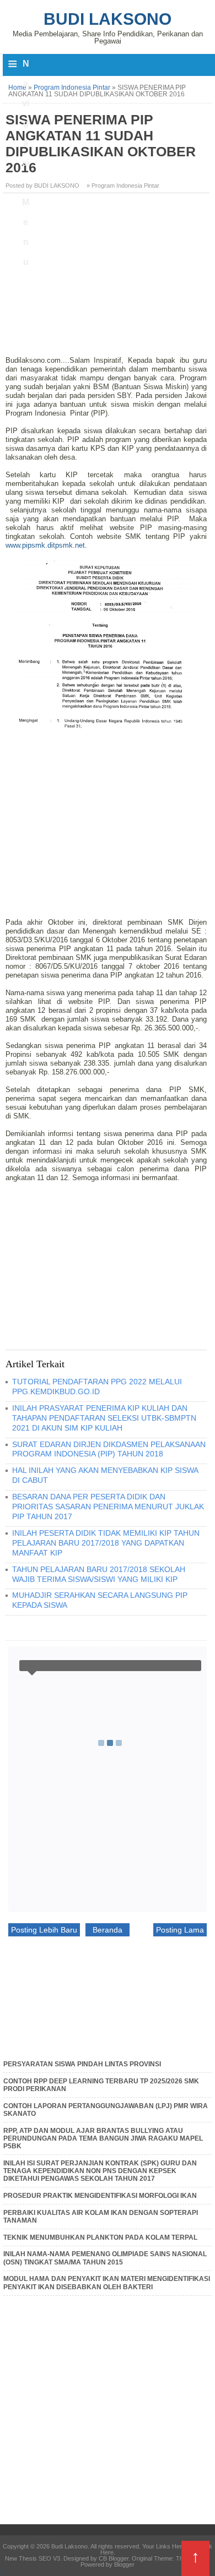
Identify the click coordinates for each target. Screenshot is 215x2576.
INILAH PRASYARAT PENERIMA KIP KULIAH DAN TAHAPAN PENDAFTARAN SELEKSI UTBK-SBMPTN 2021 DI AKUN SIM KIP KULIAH (104, 1418)
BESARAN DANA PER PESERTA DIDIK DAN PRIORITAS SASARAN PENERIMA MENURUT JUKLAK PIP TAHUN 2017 (108, 1507)
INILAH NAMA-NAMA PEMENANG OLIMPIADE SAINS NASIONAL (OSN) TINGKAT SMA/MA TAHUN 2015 (105, 2258)
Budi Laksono (108, 19)
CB (4, 2573)
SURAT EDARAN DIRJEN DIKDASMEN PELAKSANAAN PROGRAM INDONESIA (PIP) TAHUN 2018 (109, 1449)
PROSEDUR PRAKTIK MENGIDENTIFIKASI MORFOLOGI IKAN (100, 2196)
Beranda (108, 1930)
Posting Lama (180, 1930)
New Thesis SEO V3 (33, 2558)
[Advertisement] (108, 279)
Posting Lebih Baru (44, 1930)
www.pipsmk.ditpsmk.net (45, 545)
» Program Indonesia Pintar (123, 185)
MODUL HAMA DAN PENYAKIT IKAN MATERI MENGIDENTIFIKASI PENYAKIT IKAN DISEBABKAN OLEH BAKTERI (107, 2283)
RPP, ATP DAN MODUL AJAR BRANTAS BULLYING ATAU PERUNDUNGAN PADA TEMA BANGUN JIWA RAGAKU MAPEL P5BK (103, 2139)
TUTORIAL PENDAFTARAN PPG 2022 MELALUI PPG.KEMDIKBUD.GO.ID (97, 1387)
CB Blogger (114, 2558)
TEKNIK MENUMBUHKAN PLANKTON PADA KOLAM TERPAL (100, 2237)
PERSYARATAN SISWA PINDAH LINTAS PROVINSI (82, 2064)
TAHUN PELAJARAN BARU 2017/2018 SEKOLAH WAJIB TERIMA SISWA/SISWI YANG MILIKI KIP (99, 1574)
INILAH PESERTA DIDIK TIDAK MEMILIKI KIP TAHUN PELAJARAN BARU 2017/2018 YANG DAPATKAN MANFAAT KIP (106, 1543)
